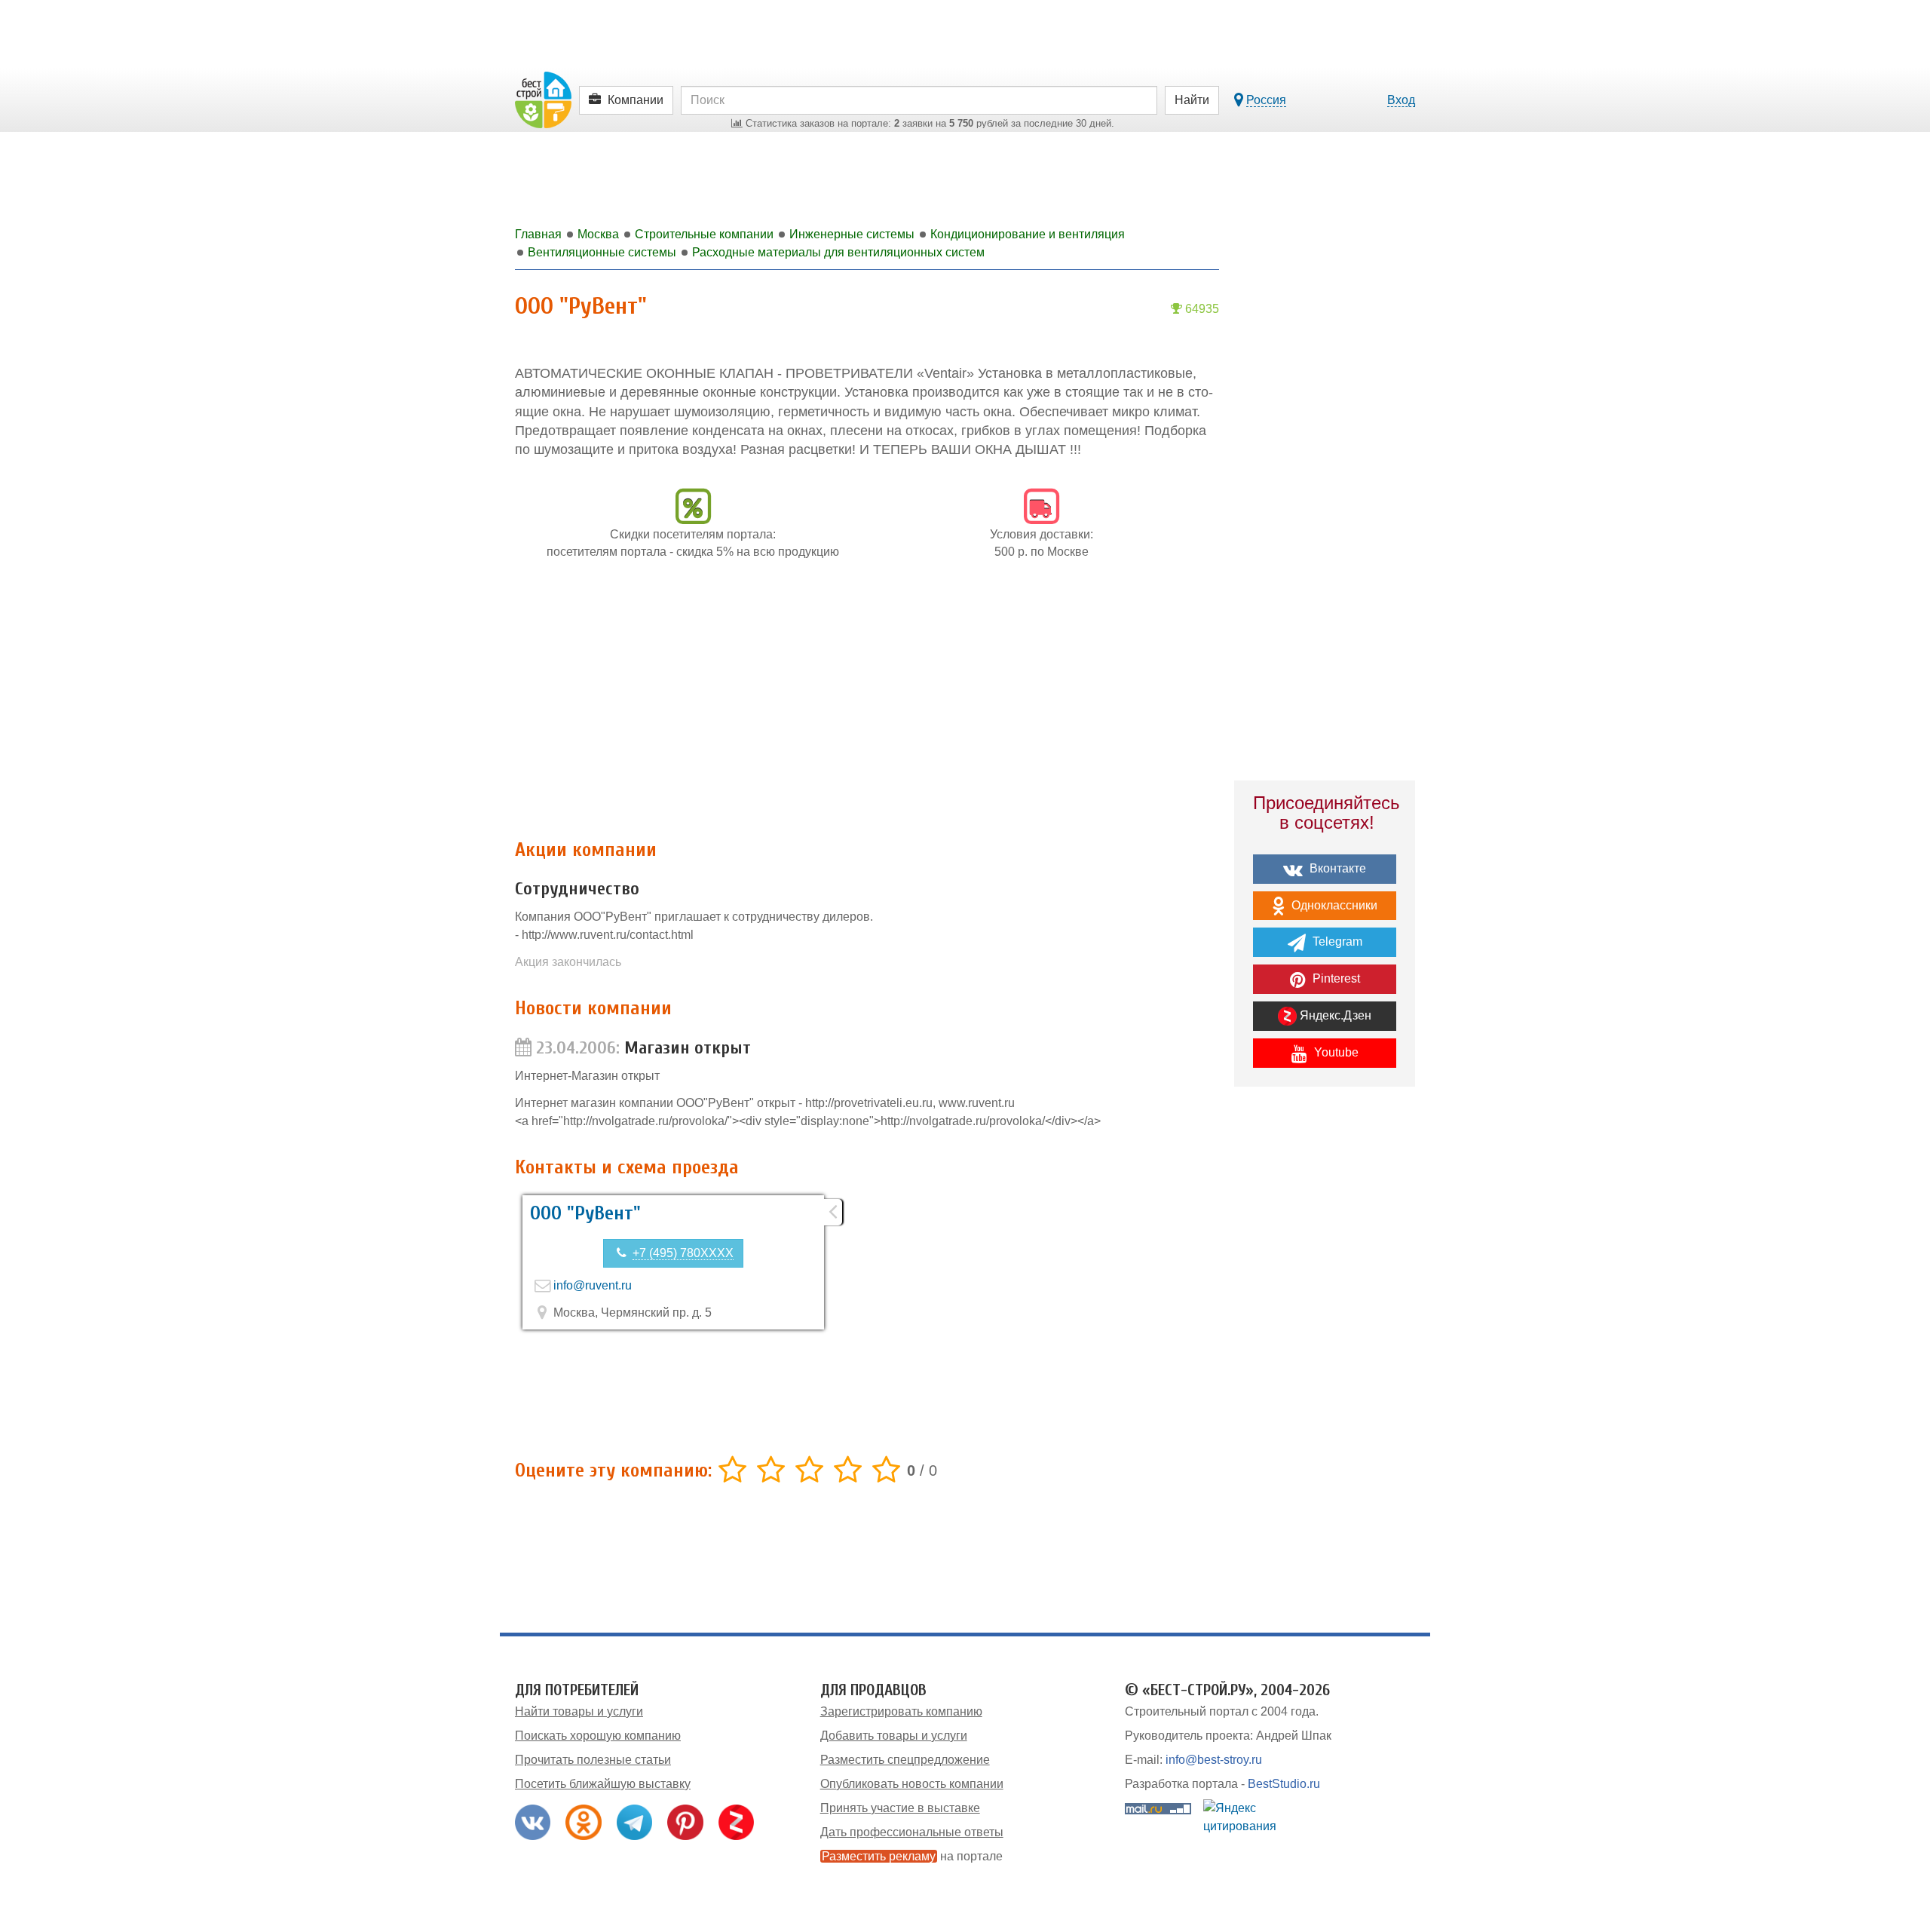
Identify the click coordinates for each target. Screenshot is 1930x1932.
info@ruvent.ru (593, 1285)
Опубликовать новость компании (912, 1784)
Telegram (1336, 941)
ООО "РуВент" (585, 1213)
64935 (1201, 309)
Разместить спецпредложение (905, 1760)
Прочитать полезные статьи (593, 1760)
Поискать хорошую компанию (598, 1736)
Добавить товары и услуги (894, 1736)
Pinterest (1335, 978)
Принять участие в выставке (900, 1808)
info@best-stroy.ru (1214, 1760)
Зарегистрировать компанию (901, 1711)
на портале (912, 1856)
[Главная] (543, 99)
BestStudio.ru (1284, 1784)
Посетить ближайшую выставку (603, 1784)
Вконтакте (1336, 868)
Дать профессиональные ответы (912, 1832)
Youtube (1335, 1052)
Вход (1401, 100)
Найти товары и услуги (579, 1711)
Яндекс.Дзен (1334, 1015)
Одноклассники (1333, 905)
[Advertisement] (867, 707)
